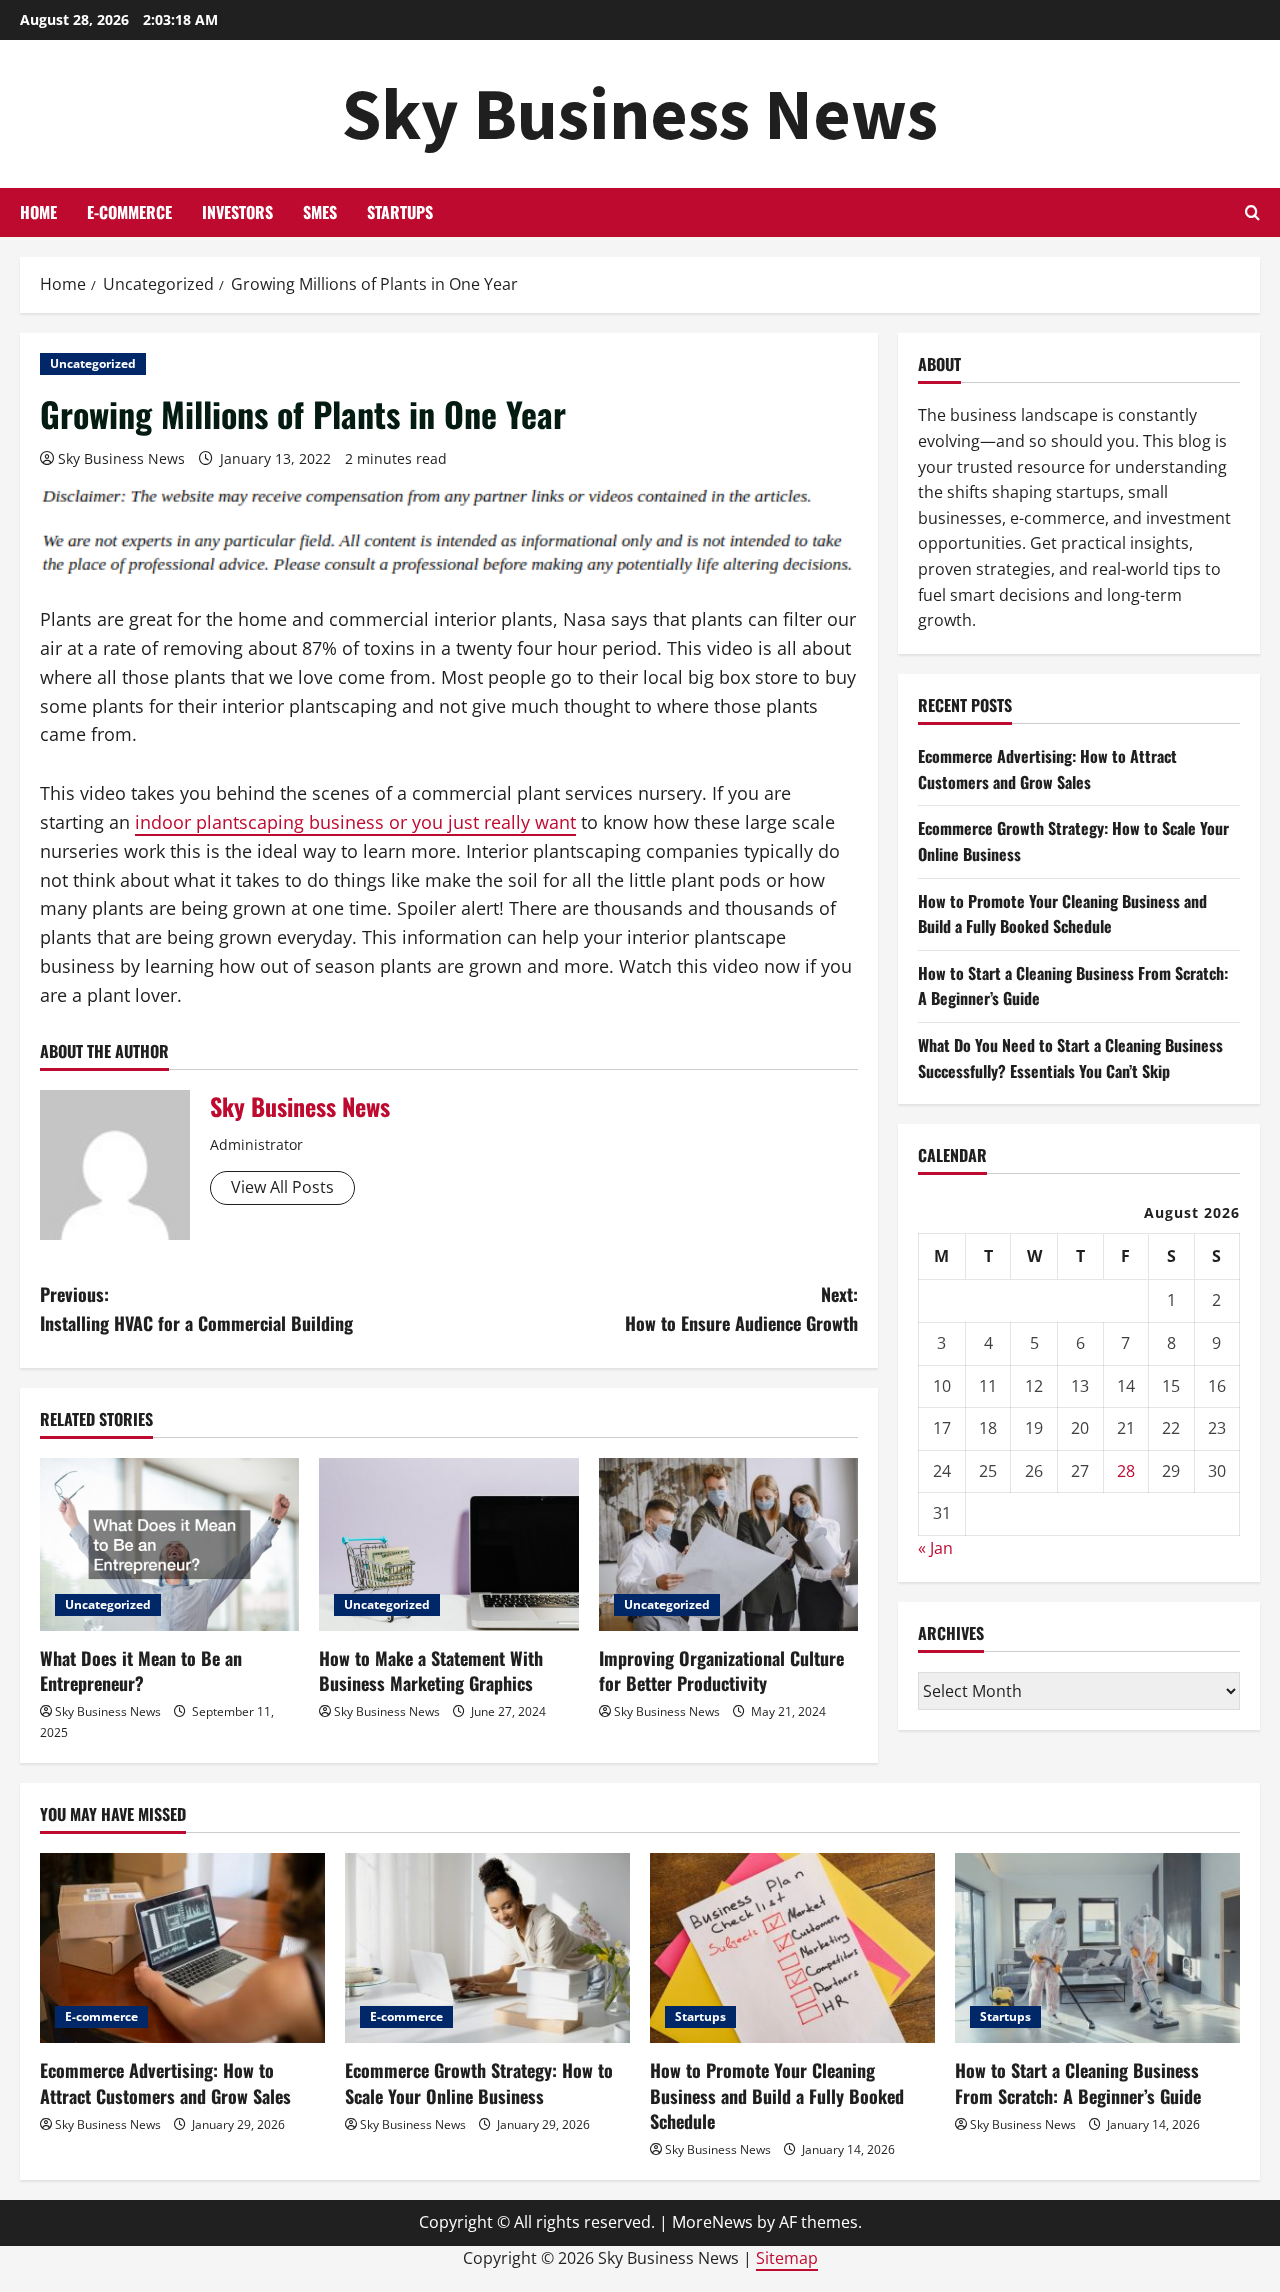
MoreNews (712, 2222)
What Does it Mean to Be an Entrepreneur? (141, 1670)
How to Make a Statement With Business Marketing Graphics (431, 1670)
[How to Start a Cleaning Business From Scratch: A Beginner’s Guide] (1097, 1948)
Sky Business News (640, 113)
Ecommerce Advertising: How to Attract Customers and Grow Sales (1047, 769)
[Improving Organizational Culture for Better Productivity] (728, 1544)
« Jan (935, 1548)
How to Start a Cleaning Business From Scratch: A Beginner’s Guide (1078, 2082)
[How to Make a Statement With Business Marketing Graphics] (448, 1544)
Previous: (196, 1308)
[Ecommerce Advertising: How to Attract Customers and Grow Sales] (182, 1948)
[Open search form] (1252, 212)
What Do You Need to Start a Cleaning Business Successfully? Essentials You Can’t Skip (1070, 1057)
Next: (741, 1308)
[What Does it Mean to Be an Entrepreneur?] (169, 1544)
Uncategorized (93, 363)
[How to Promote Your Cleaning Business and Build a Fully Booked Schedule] (792, 1948)
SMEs (320, 212)
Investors (237, 212)
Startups (400, 212)
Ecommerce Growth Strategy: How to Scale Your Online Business (479, 2082)
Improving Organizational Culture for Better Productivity (721, 1670)
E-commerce (129, 212)
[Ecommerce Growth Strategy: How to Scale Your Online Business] (487, 1948)
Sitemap (787, 2258)
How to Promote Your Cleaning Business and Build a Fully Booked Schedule (1062, 913)
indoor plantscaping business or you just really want (355, 822)
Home (38, 212)
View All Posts (282, 1187)
